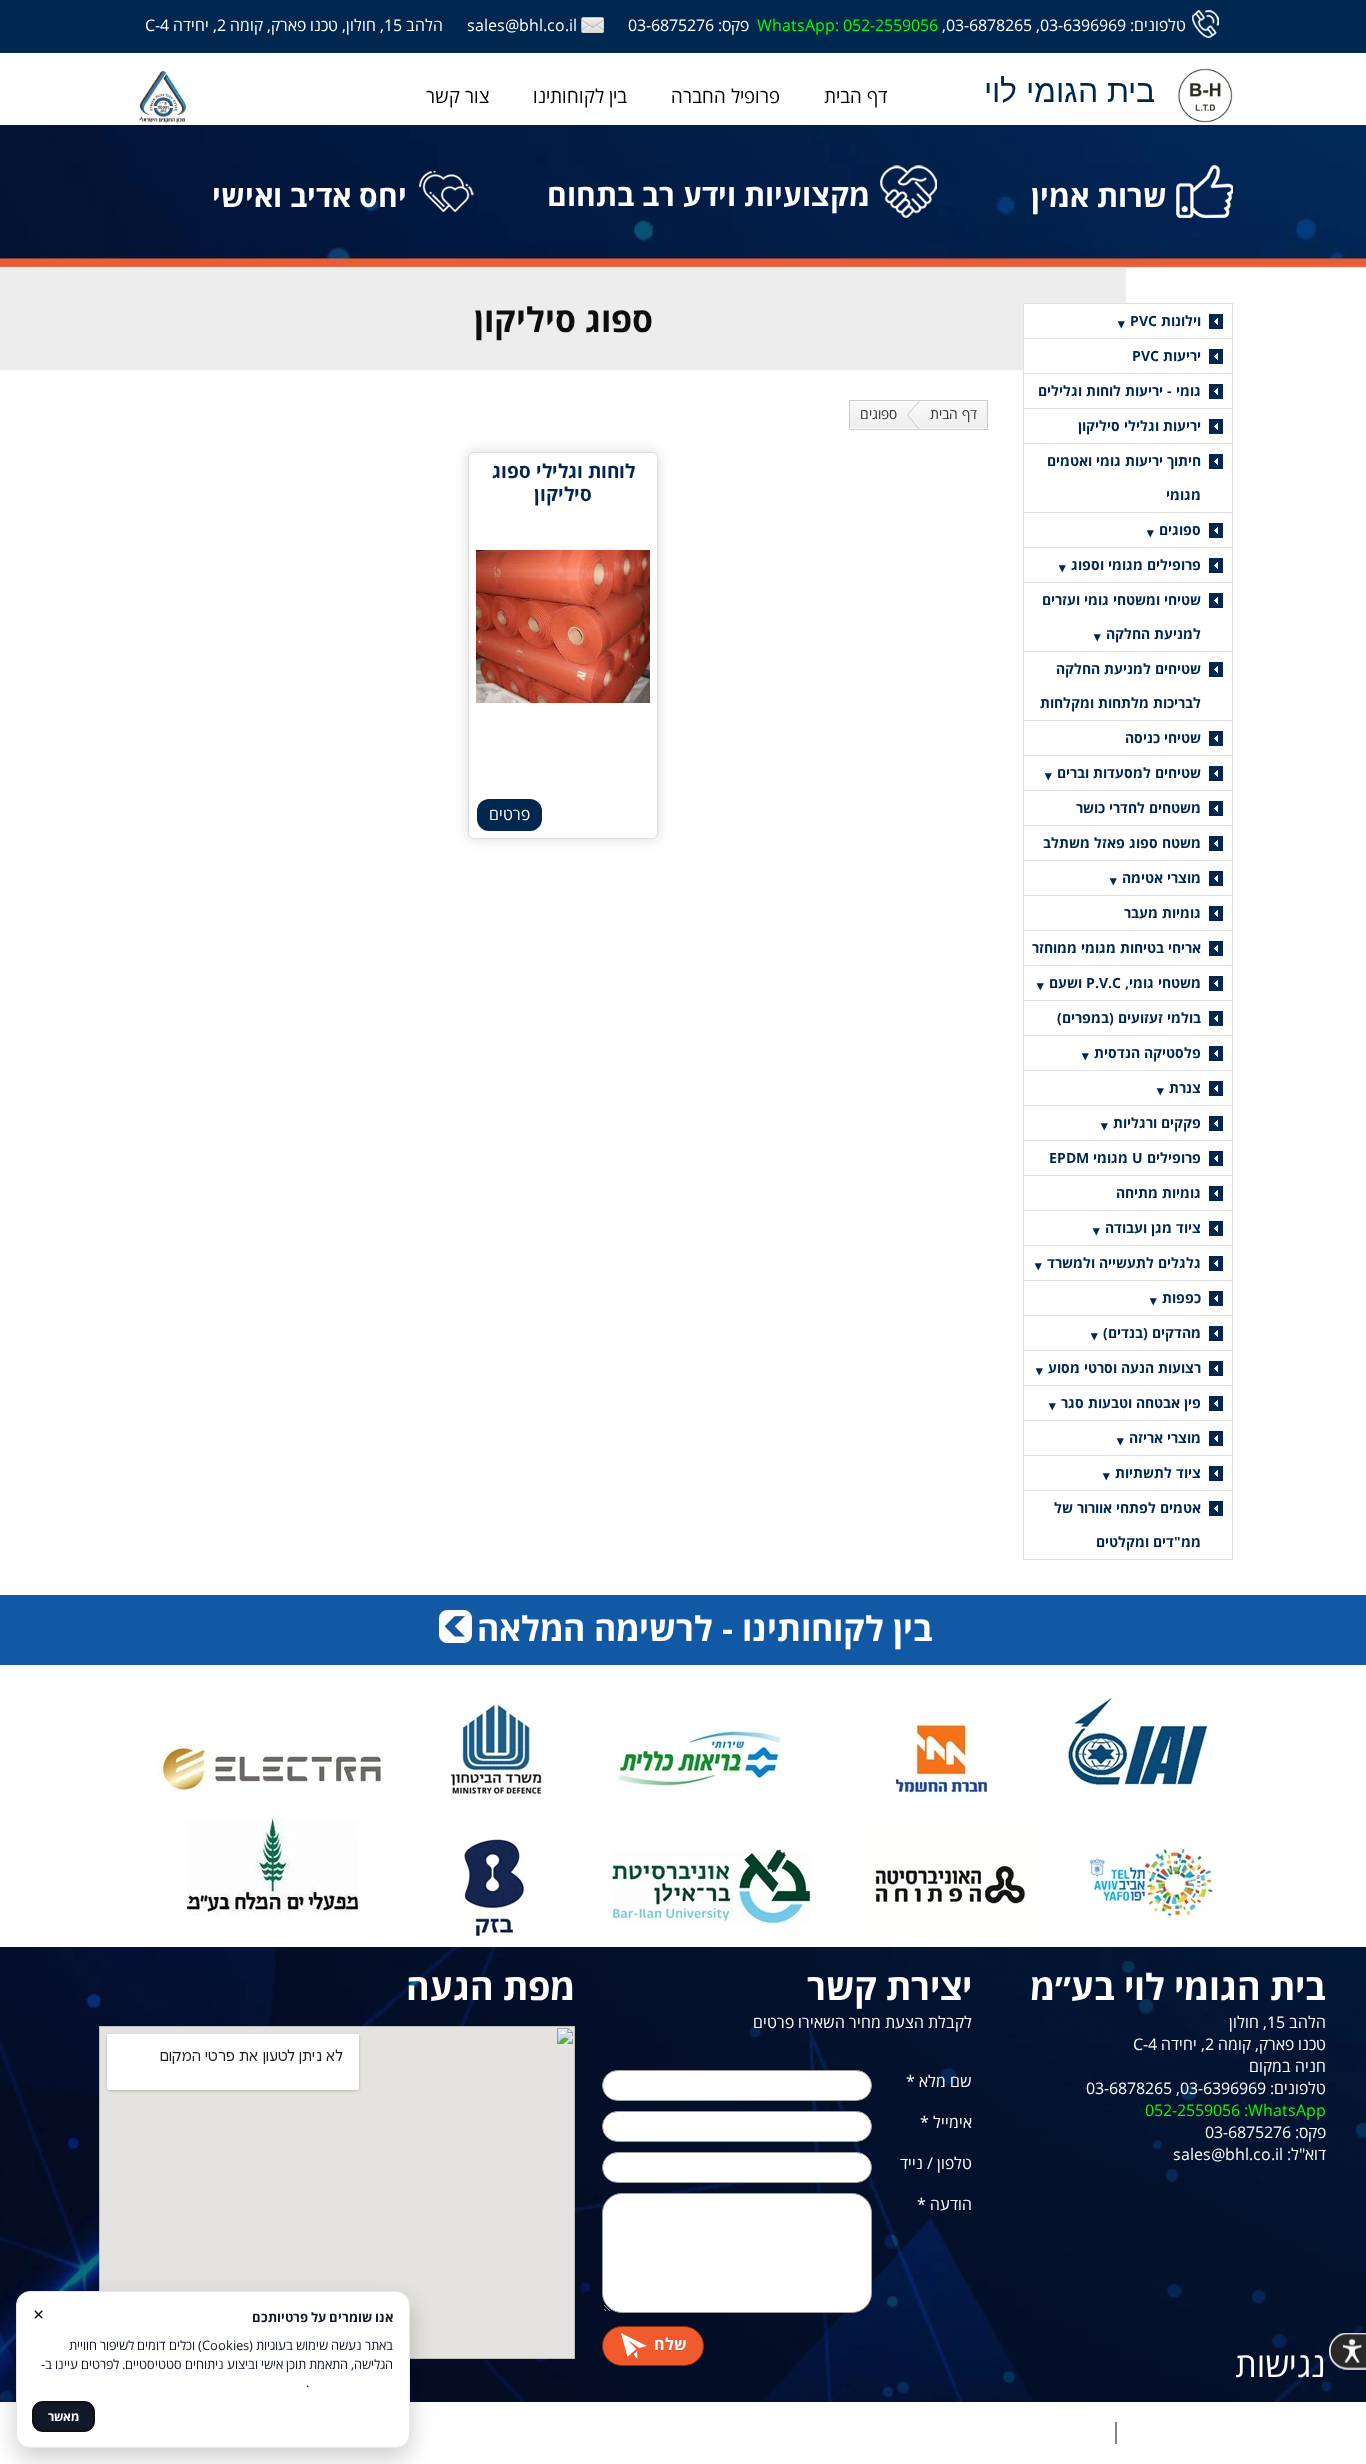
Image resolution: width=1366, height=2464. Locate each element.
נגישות (1280, 2364)
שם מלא (939, 2081)
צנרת (1185, 1087)
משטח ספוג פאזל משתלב (1122, 842)
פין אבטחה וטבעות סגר (1131, 1402)
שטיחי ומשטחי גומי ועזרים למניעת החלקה (1121, 616)
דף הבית (856, 96)
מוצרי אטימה (1161, 877)
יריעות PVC (1166, 355)
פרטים (509, 814)
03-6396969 (1083, 25)
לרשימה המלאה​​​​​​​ (595, 1628)
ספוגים (878, 413)
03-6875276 (671, 25)
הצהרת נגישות (1057, 2433)
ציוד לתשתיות (1158, 1472)
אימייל (946, 2122)
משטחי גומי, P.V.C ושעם (1125, 982)
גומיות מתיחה (1158, 1192)
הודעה (944, 2204)
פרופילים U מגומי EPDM (1125, 1157)
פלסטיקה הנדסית (1147, 1052)
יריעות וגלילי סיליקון (1139, 425)
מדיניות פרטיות (1175, 2433)
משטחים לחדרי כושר (1138, 807)
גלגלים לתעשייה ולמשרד (1124, 1262)
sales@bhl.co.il (522, 25)
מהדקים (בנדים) (1152, 1332)
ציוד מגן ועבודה (1153, 1227)
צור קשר (457, 96)
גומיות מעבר (1162, 912)
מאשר (63, 2416)
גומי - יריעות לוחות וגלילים (1119, 390)
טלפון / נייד (936, 2163)
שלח (670, 2345)
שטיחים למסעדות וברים (1129, 772)
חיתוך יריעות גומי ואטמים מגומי (1124, 477)
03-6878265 (989, 25)
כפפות (1181, 1297)
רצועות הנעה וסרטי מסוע (1124, 1367)
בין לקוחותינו (580, 96)
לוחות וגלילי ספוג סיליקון (563, 483)
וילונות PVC (1165, 320)
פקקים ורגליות (1157, 1122)
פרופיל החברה (725, 96)
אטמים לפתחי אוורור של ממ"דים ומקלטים (1127, 1524)
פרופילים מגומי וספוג (1136, 564)
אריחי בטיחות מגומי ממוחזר (1116, 947)
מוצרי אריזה (1165, 1437)
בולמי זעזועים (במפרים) (1129, 1017)
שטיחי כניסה (1163, 737)
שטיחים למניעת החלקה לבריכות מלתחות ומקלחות (1120, 685)
